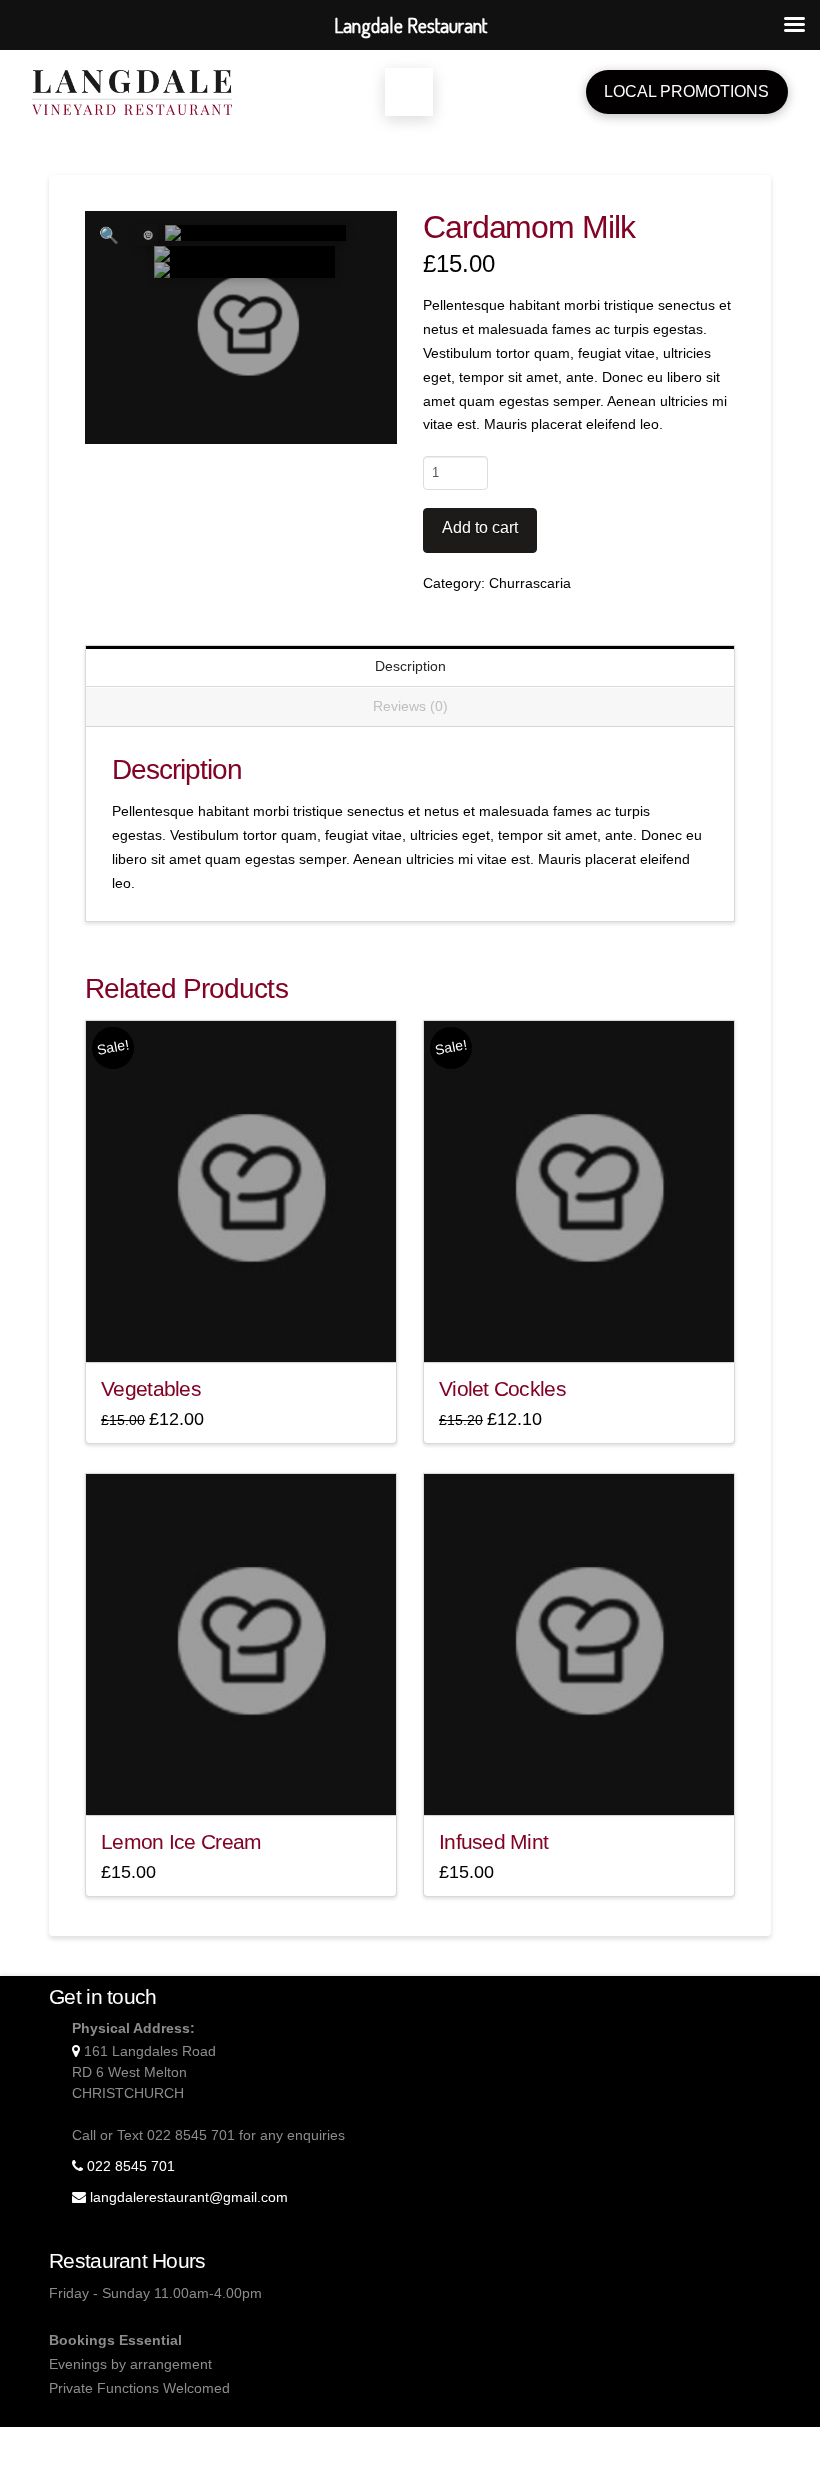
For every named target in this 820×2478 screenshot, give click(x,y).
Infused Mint (493, 1841)
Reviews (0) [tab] (410, 706)
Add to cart (480, 527)
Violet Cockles (502, 1388)
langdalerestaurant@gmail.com (189, 2197)
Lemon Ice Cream (181, 1841)
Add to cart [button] (249, 1329)
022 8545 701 (131, 2166)
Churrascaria (530, 583)
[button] (409, 92)
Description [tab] (410, 666)
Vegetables (151, 1388)
